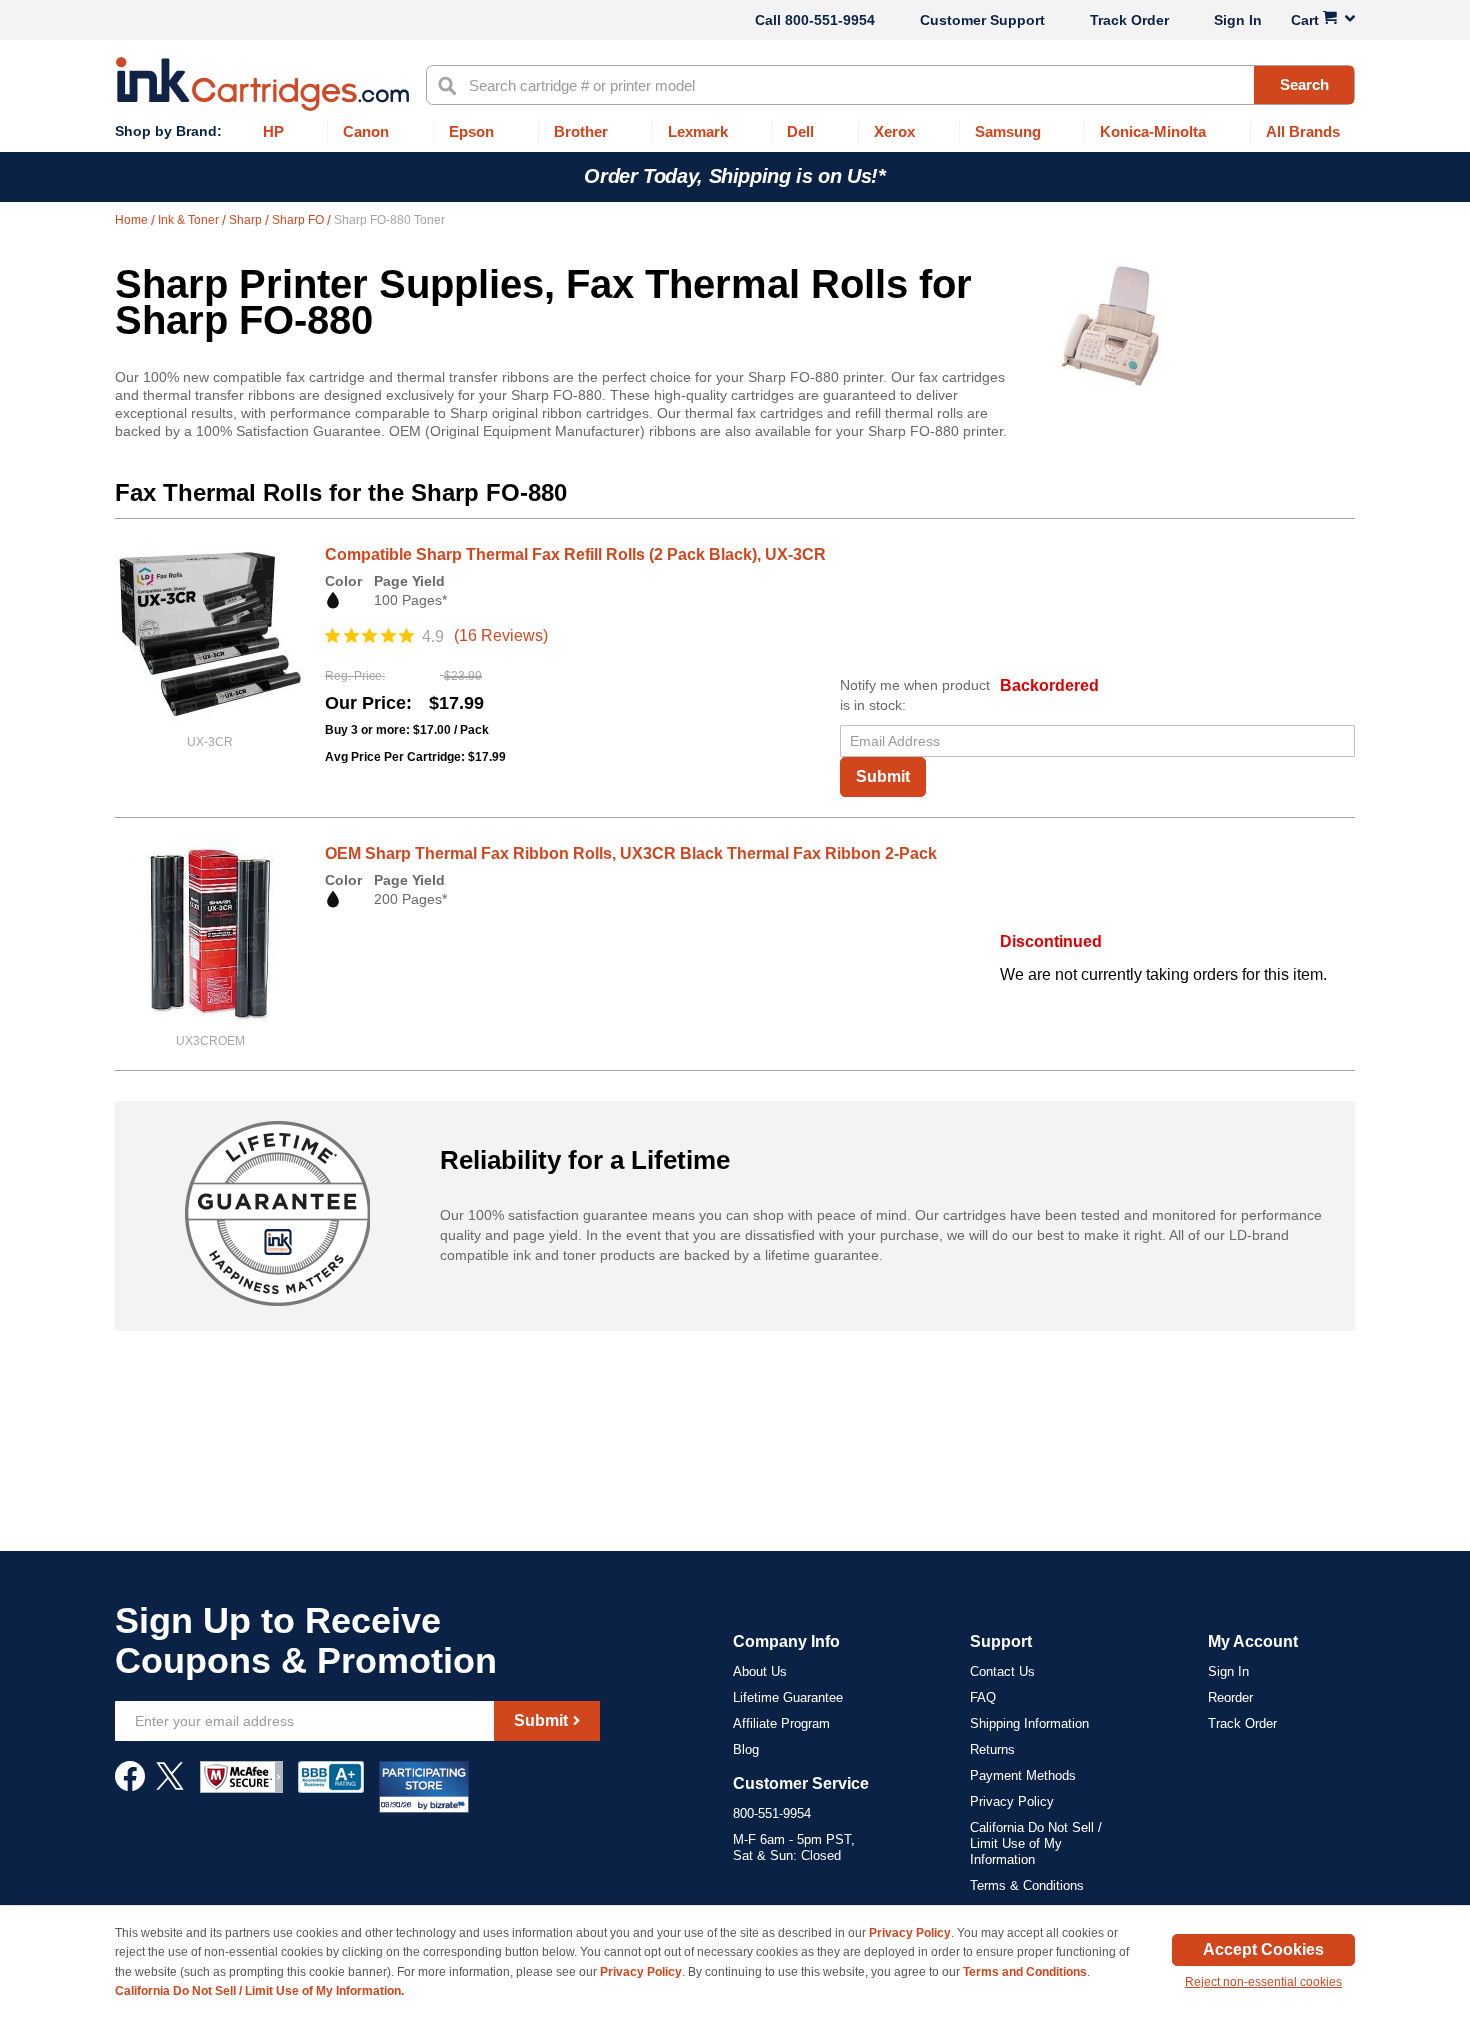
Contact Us (1002, 1671)
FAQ (983, 1697)
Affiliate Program (781, 1723)
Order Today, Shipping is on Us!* (734, 176)
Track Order (1129, 20)
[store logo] (262, 84)
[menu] (735, 132)
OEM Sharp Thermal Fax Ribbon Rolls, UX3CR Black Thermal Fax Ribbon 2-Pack (631, 853)
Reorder (1230, 1697)
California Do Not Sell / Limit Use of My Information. (259, 1991)
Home (133, 220)
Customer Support (982, 20)
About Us (760, 1671)
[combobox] (890, 85)
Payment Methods (1023, 1775)
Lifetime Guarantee (788, 1697)
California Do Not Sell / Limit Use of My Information (1036, 1843)
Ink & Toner (190, 220)
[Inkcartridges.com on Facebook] (130, 1786)
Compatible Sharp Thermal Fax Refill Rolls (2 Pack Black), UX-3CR (575, 554)
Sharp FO (299, 220)
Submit (883, 776)
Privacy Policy (1012, 1801)
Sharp (247, 220)
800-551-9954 (830, 20)
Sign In (1238, 20)
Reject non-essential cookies (1263, 1982)
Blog (746, 1749)
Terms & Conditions (1027, 1885)
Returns (992, 1749)
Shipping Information (1029, 1723)
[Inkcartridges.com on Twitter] (170, 1786)
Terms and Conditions (1025, 1972)
